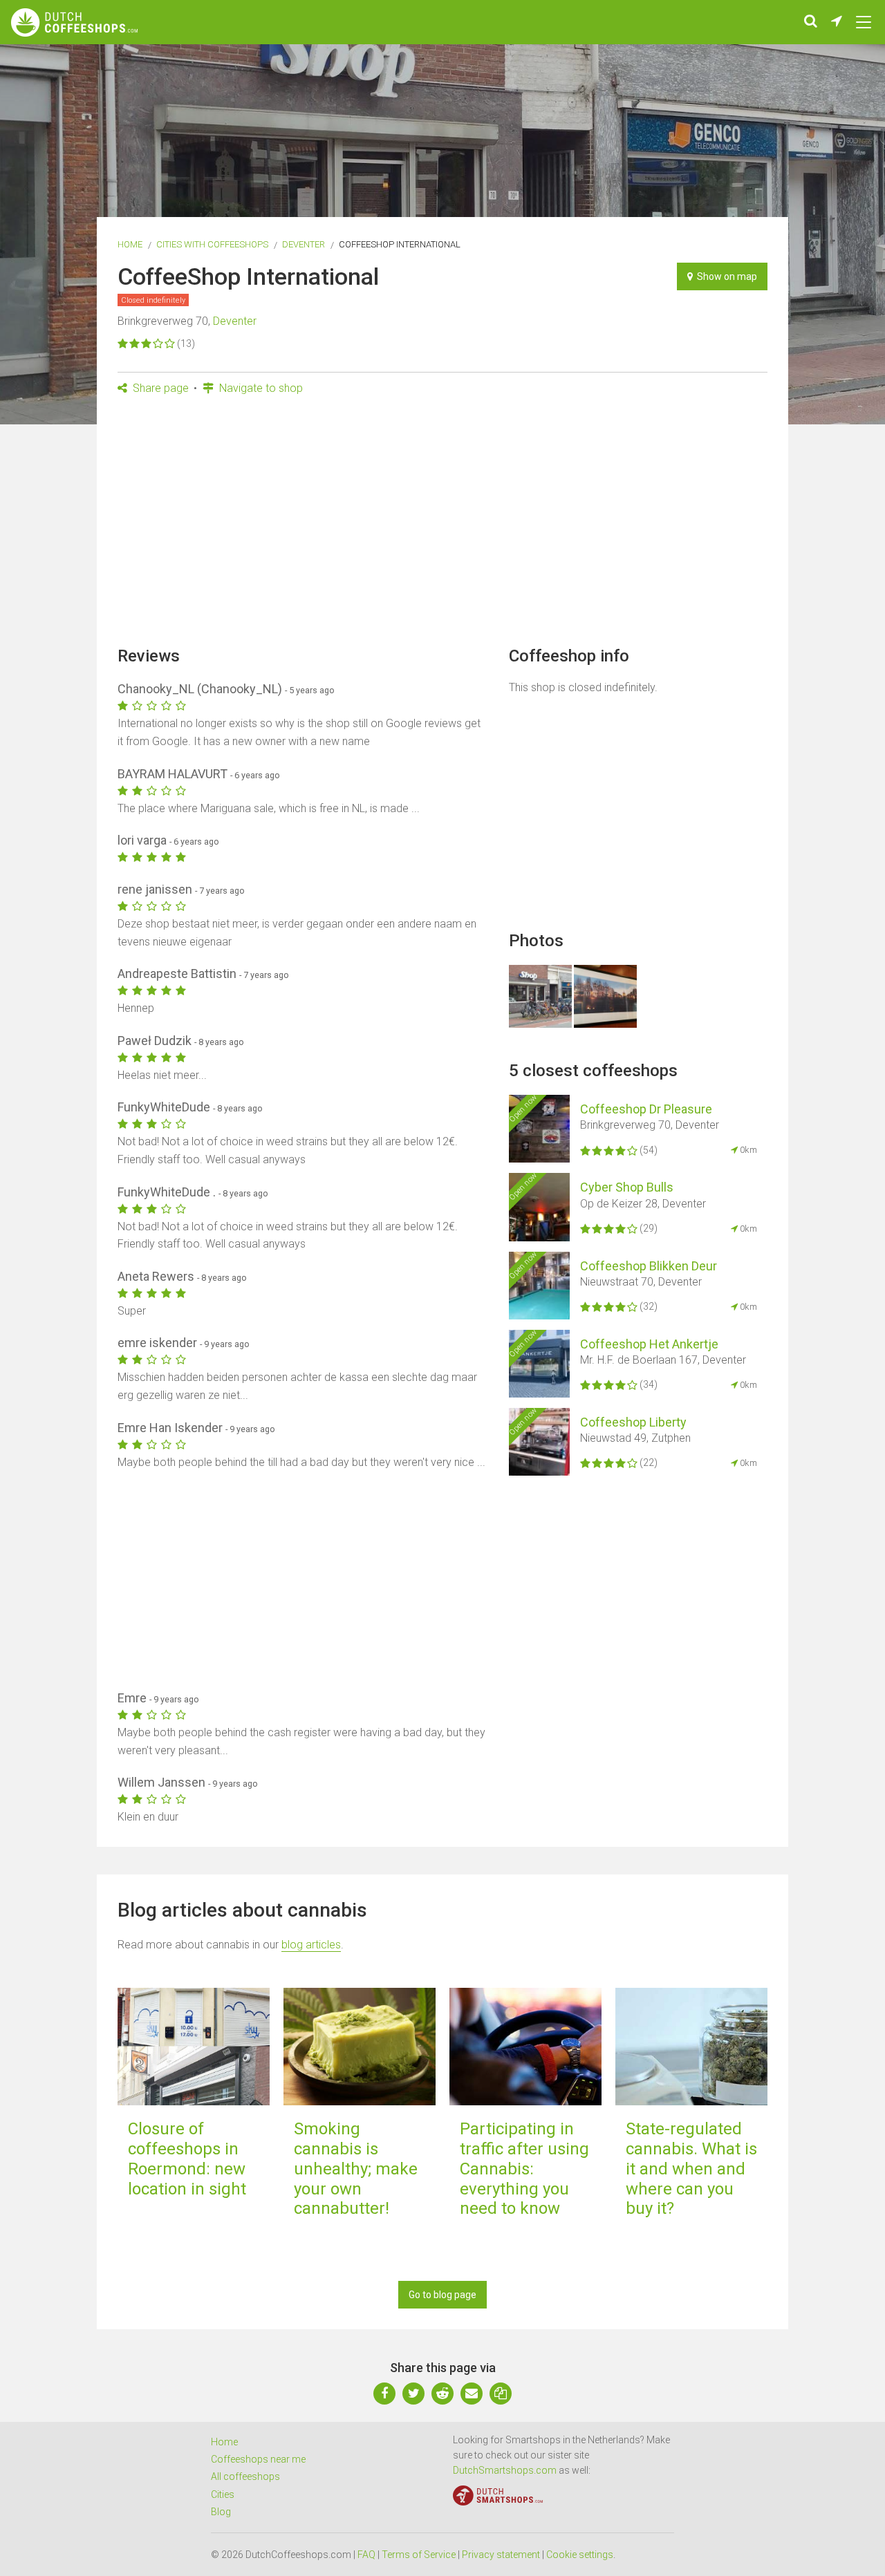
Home (130, 244)
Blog (221, 2512)
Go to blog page (442, 2295)
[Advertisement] (442, 525)
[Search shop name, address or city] (811, 22)
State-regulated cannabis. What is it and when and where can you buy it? (691, 2169)
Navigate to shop (260, 388)
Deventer (304, 244)
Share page (159, 388)
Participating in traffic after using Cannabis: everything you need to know (524, 2169)
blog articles (311, 1945)
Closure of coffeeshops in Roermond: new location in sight (187, 2159)
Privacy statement (501, 2555)
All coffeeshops (245, 2476)
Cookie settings (580, 2555)
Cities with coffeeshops (212, 244)
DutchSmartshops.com (505, 2470)
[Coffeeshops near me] (837, 22)
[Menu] (864, 22)
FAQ (366, 2555)
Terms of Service (419, 2555)
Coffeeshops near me (258, 2459)
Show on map (725, 276)
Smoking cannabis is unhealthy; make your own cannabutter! (356, 2169)
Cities (223, 2494)
